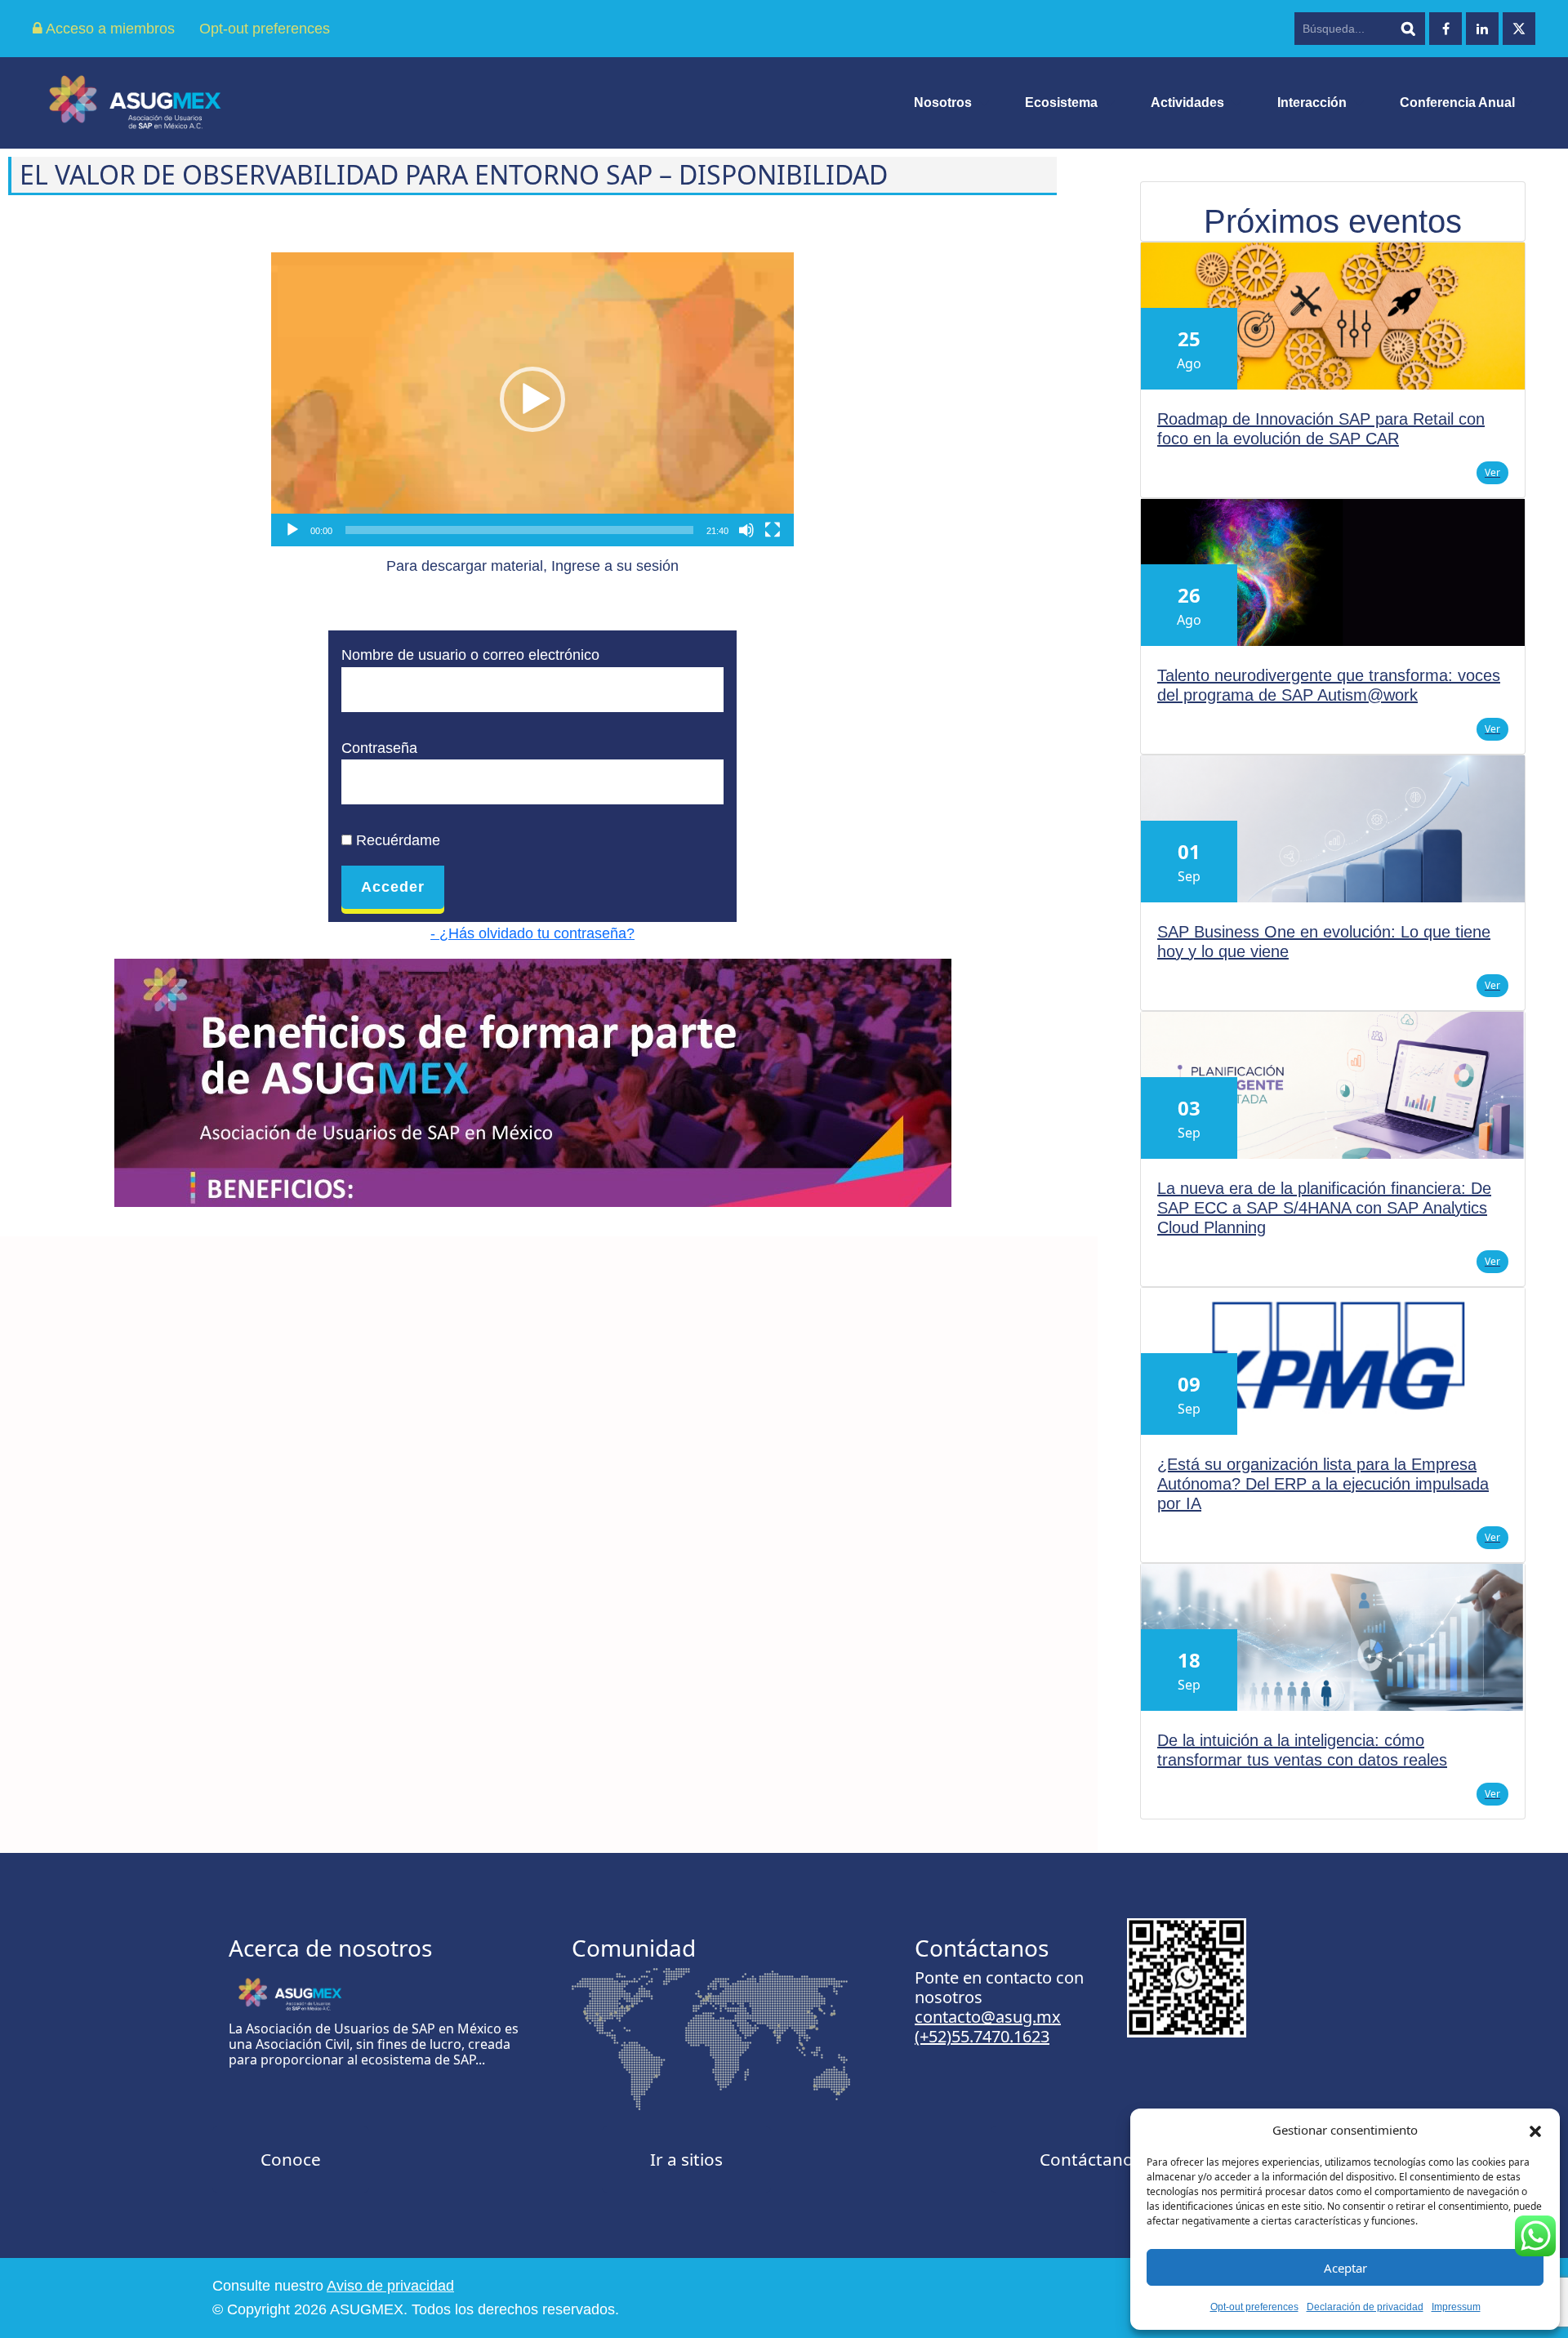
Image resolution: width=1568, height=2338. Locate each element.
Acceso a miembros (109, 29)
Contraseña (379, 748)
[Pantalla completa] (773, 530)
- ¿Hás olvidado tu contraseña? (532, 933)
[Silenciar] (746, 530)
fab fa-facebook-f (1445, 29)
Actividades (1187, 102)
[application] (532, 399)
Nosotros (943, 102)
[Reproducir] (292, 530)
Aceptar (1345, 2268)
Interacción (1312, 102)
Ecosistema (1061, 102)
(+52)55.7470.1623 (982, 2036)
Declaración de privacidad (1365, 2307)
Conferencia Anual (1457, 102)
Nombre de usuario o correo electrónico (470, 655)
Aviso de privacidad (390, 2286)
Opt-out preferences (1254, 2307)
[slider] (519, 530)
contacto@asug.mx (988, 2017)
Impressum (1456, 2307)
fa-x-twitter (1519, 29)
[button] (1535, 2130)
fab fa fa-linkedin (1482, 29)
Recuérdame (396, 840)
